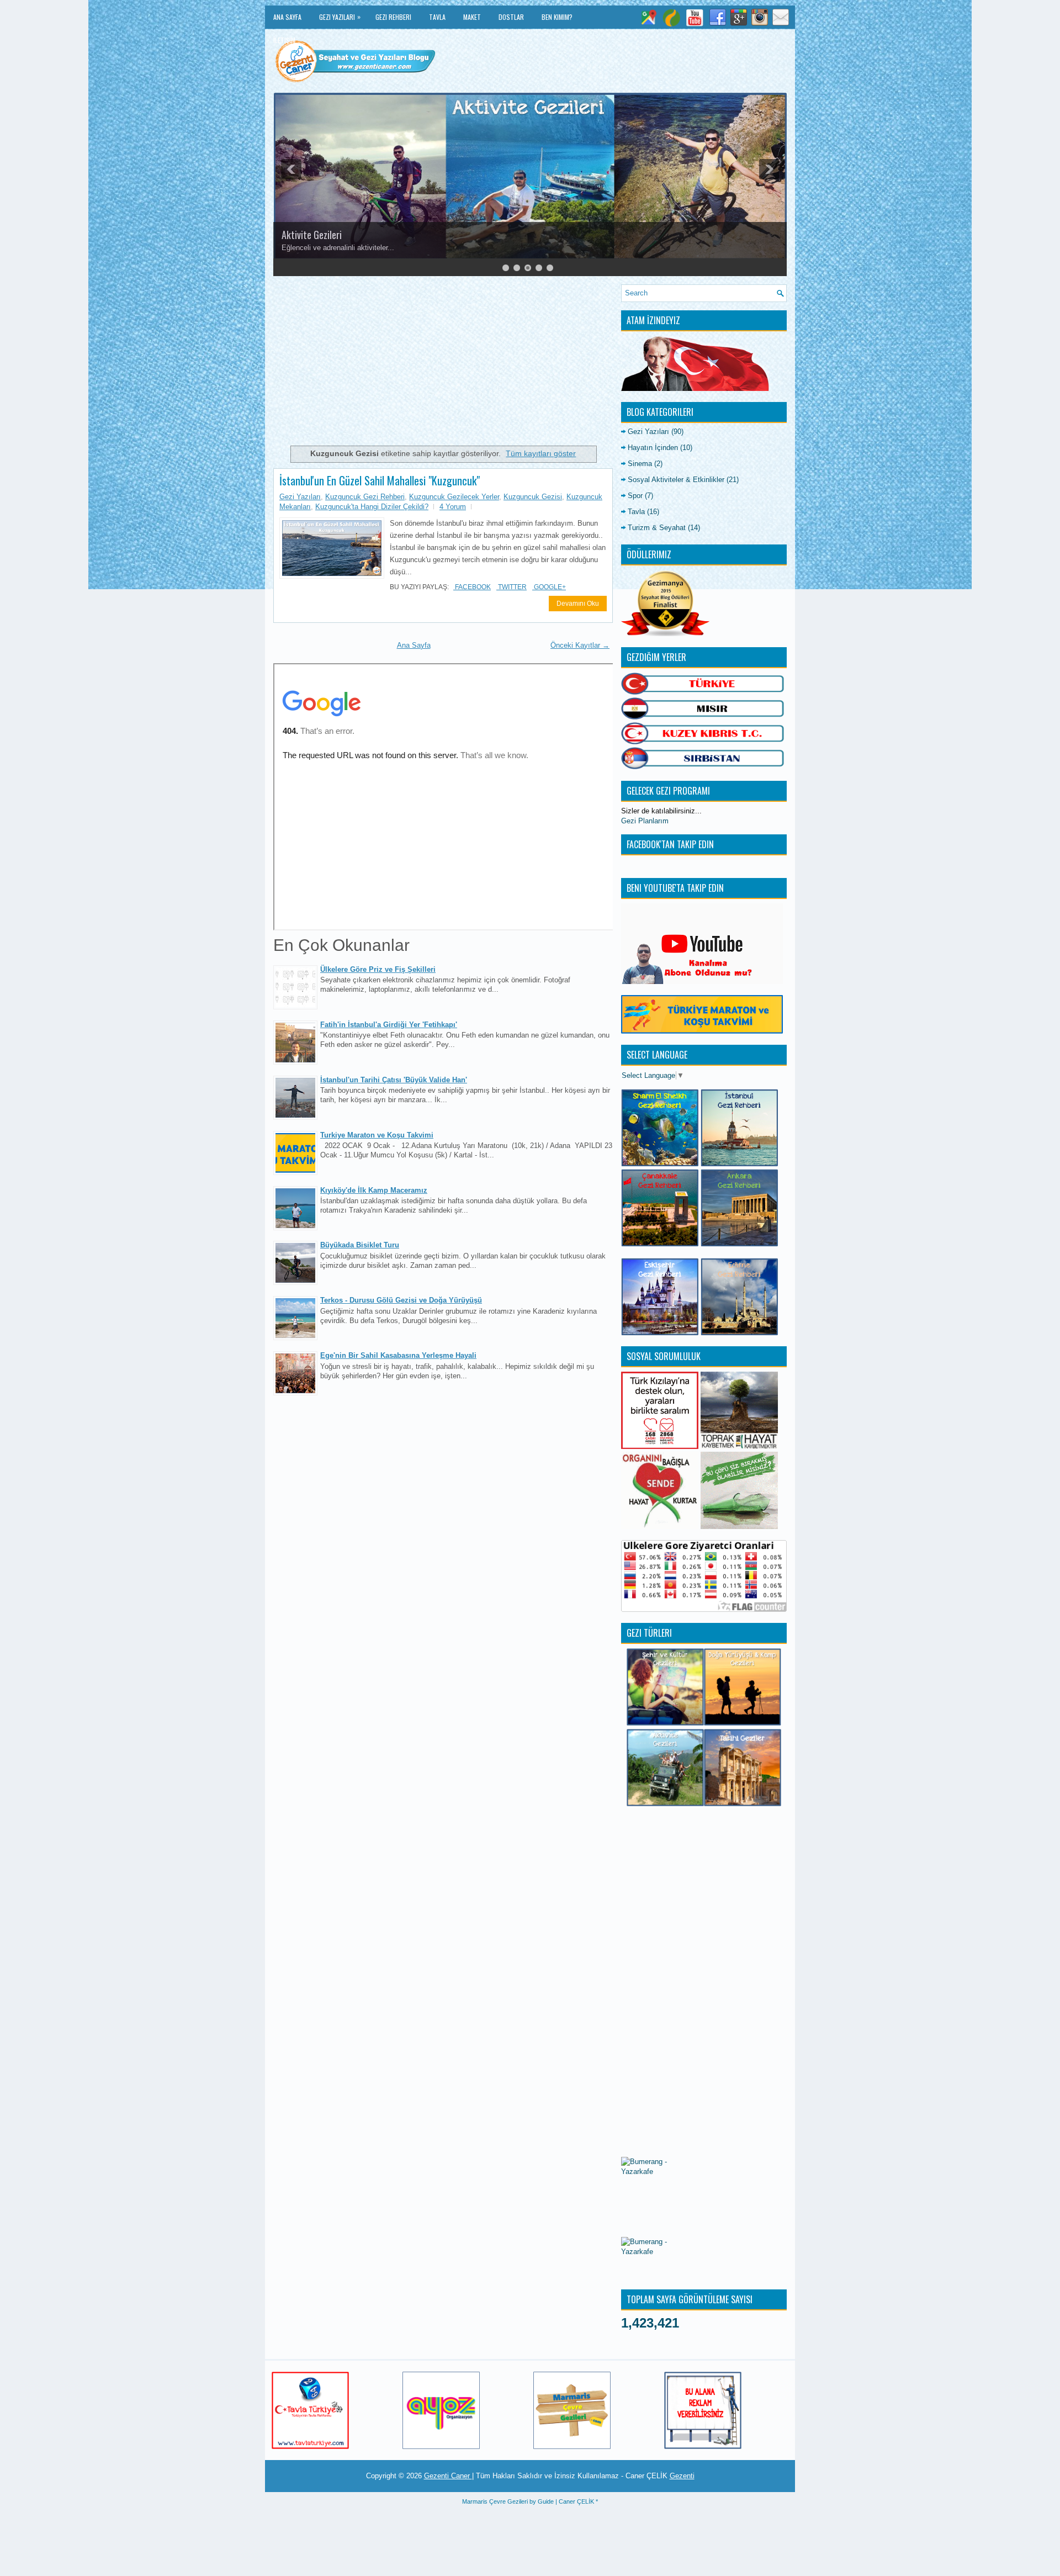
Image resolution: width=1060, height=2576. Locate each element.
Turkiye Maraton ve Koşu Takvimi (377, 1135)
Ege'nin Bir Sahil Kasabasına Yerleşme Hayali (398, 1355)
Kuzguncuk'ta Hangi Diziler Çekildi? (372, 507)
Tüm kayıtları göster (541, 453)
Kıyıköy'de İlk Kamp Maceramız (374, 1190)
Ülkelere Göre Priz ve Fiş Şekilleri (378, 969)
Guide (546, 2501)
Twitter (512, 587)
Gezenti (682, 2476)
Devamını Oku (578, 604)
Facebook (472, 587)
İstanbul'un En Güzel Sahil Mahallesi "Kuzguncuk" (380, 480)
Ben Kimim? (557, 17)
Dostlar (511, 17)
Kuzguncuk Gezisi (533, 497)
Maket (472, 17)
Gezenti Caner (448, 2476)
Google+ (549, 587)
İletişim (284, 40)
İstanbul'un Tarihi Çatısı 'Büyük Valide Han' (394, 1080)
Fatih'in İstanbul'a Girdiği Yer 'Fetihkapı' (389, 1025)
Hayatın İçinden (653, 448)
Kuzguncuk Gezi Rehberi (365, 497)
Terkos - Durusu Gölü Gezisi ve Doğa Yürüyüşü (401, 1300)
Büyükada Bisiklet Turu (360, 1245)
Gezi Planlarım (645, 821)
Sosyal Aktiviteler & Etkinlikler (676, 480)
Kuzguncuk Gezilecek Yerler (454, 497)
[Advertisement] (443, 362)
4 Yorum (453, 507)
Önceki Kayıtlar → (580, 645)
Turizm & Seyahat (657, 528)
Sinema (640, 464)
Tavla (437, 17)
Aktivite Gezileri (312, 235)
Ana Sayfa (287, 17)
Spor (635, 496)
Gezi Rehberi (393, 17)
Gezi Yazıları (340, 17)
